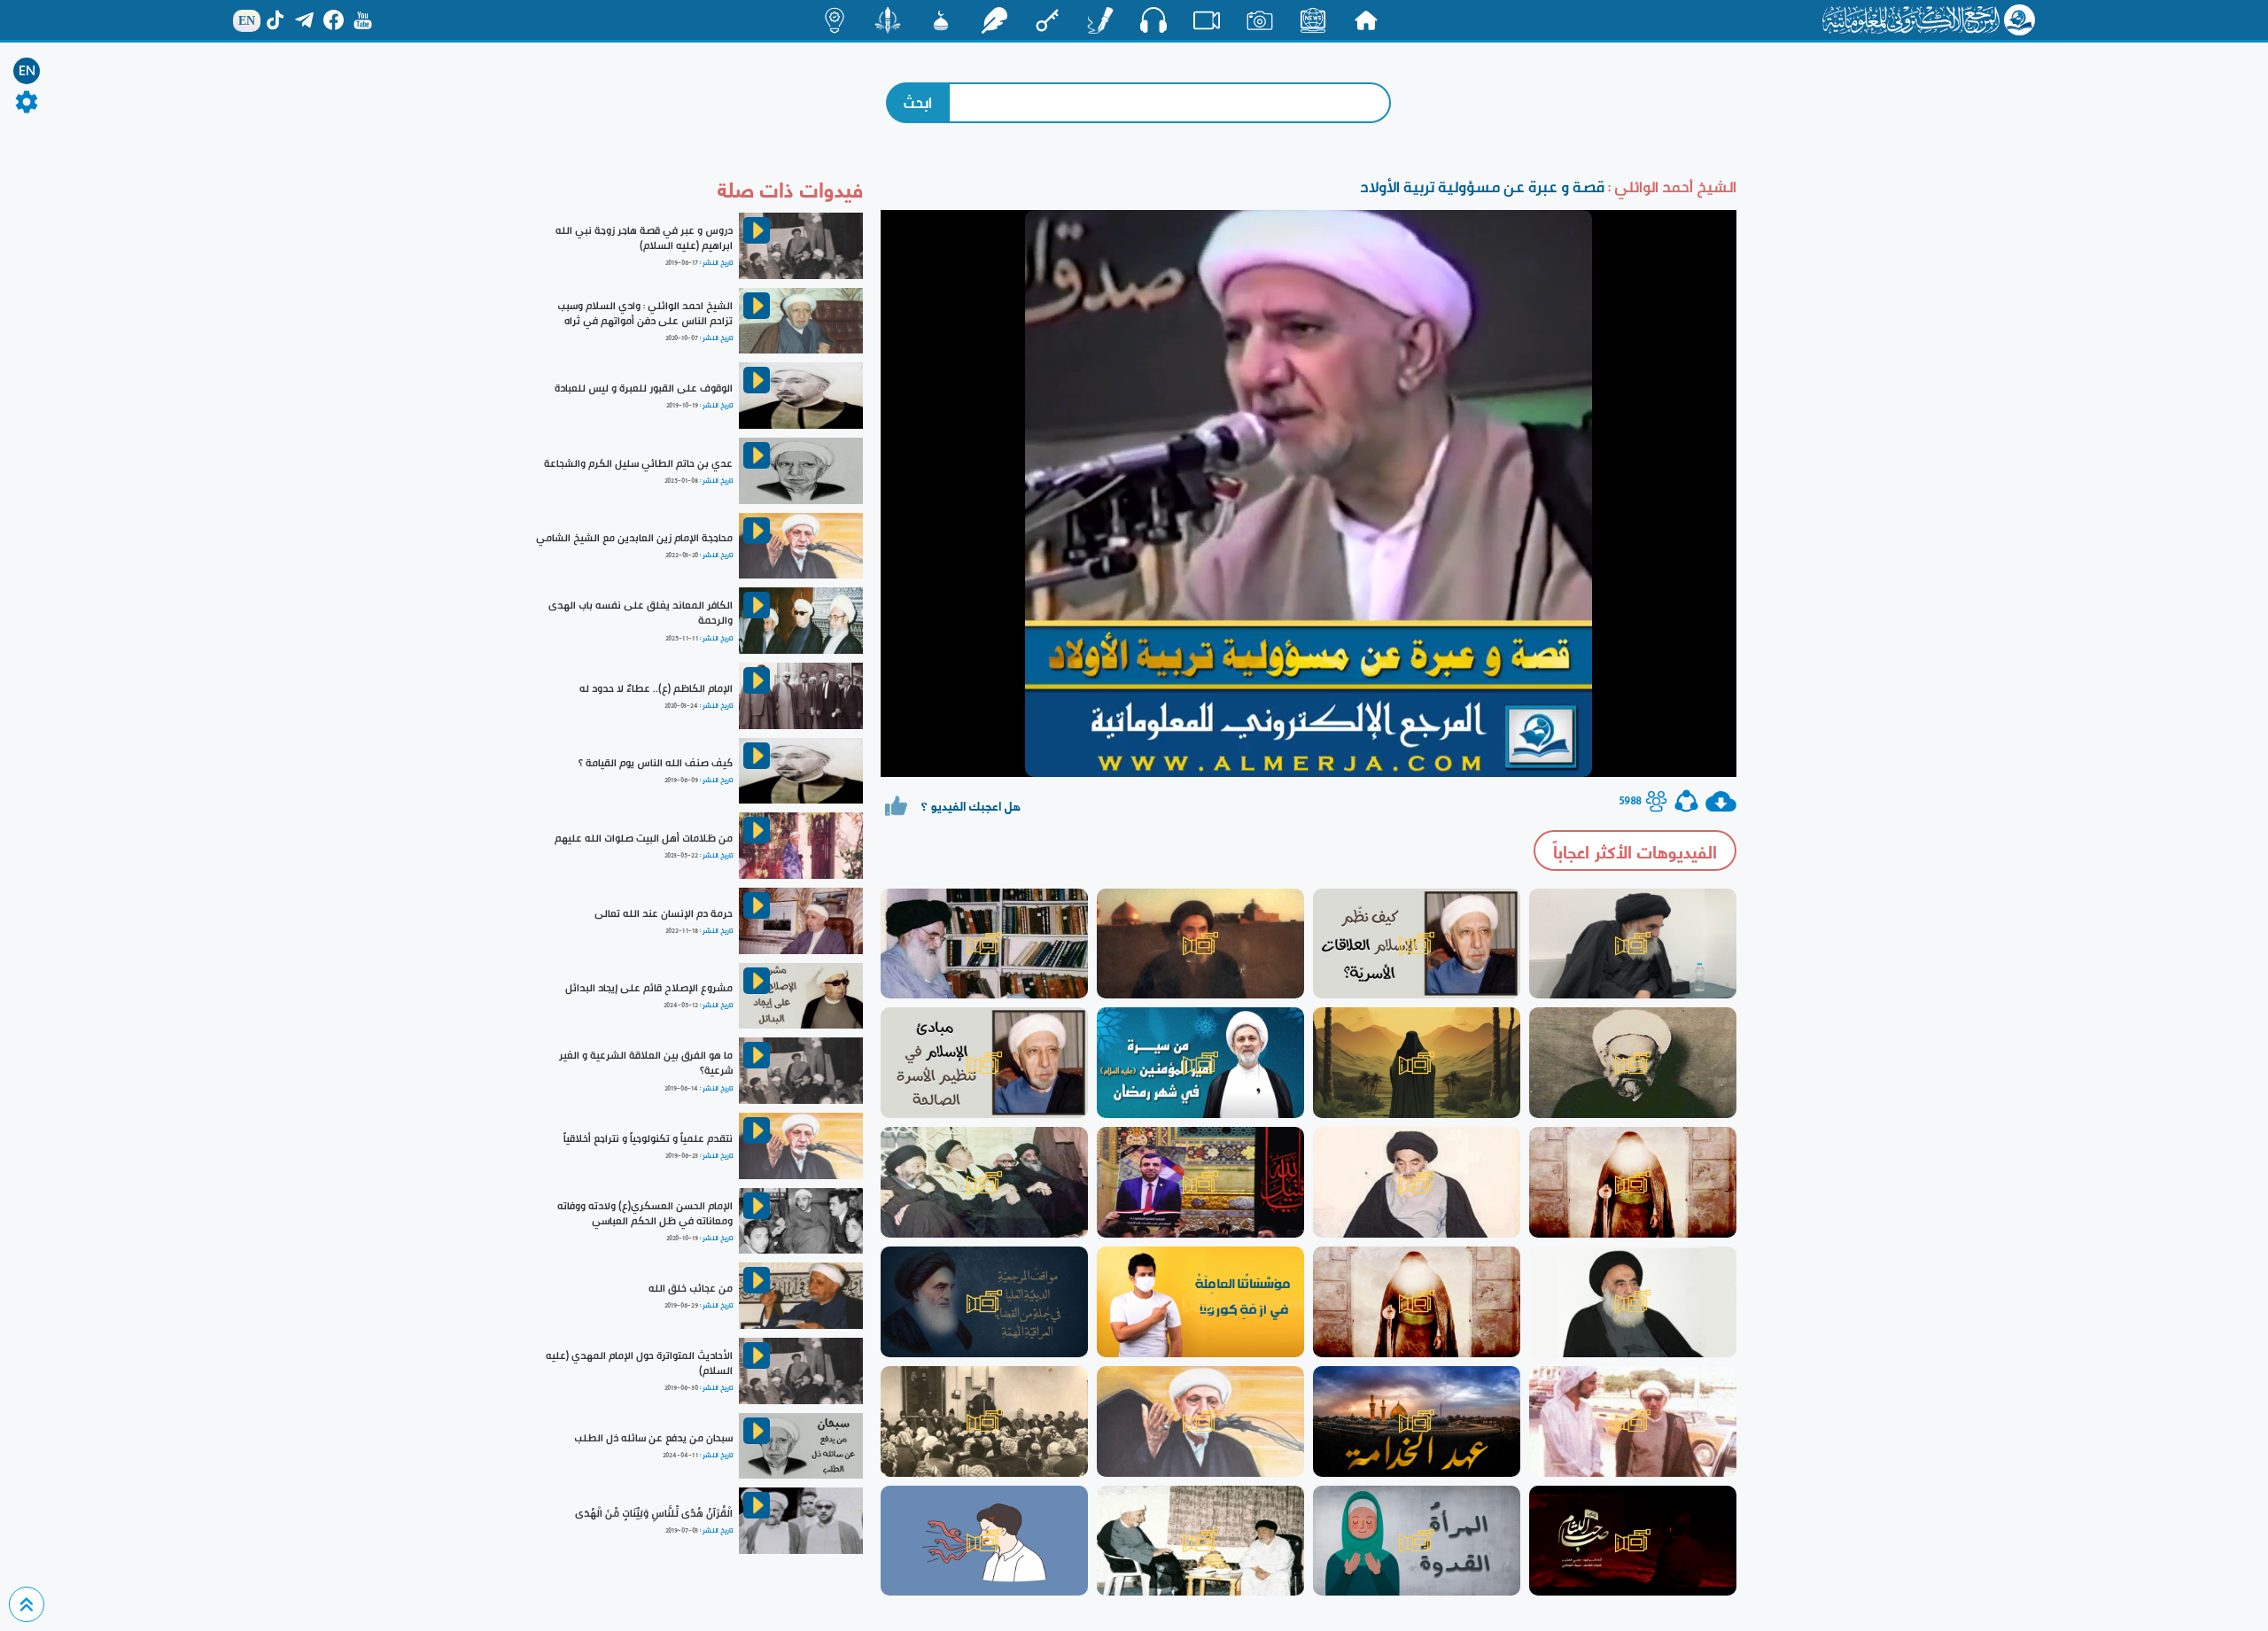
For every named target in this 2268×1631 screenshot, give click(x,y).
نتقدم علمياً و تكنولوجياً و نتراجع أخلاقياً (648, 1138)
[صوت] (1153, 19)
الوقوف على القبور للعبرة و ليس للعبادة (644, 388)
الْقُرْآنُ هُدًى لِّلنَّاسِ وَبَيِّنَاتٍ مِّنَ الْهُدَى (654, 1513)
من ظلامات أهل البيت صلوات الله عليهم (644, 838)
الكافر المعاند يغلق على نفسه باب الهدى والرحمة (641, 613)
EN (27, 71)
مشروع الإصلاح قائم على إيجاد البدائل (649, 988)
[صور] (1260, 20)
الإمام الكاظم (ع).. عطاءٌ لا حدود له (656, 688)
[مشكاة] (941, 20)
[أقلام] (1100, 20)
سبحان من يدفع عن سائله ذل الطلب (653, 1438)
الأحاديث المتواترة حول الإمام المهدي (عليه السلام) (639, 1363)
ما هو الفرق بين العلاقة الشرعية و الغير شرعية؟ (646, 1063)
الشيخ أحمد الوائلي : (1670, 186)
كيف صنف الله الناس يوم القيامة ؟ (656, 763)
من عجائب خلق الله (691, 1288)
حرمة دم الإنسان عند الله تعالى (664, 913)
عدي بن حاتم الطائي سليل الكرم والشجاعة (638, 463)
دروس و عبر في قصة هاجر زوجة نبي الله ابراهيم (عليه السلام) (644, 238)
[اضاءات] (835, 20)
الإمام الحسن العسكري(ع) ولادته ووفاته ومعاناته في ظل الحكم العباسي (645, 1213)
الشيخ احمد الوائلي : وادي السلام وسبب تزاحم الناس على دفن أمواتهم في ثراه (645, 313)
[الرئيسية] (1366, 20)
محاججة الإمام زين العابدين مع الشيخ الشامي (634, 538)
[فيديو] (1207, 20)
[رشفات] (994, 20)
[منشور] (888, 20)
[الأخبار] (1313, 20)
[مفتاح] (1047, 20)
